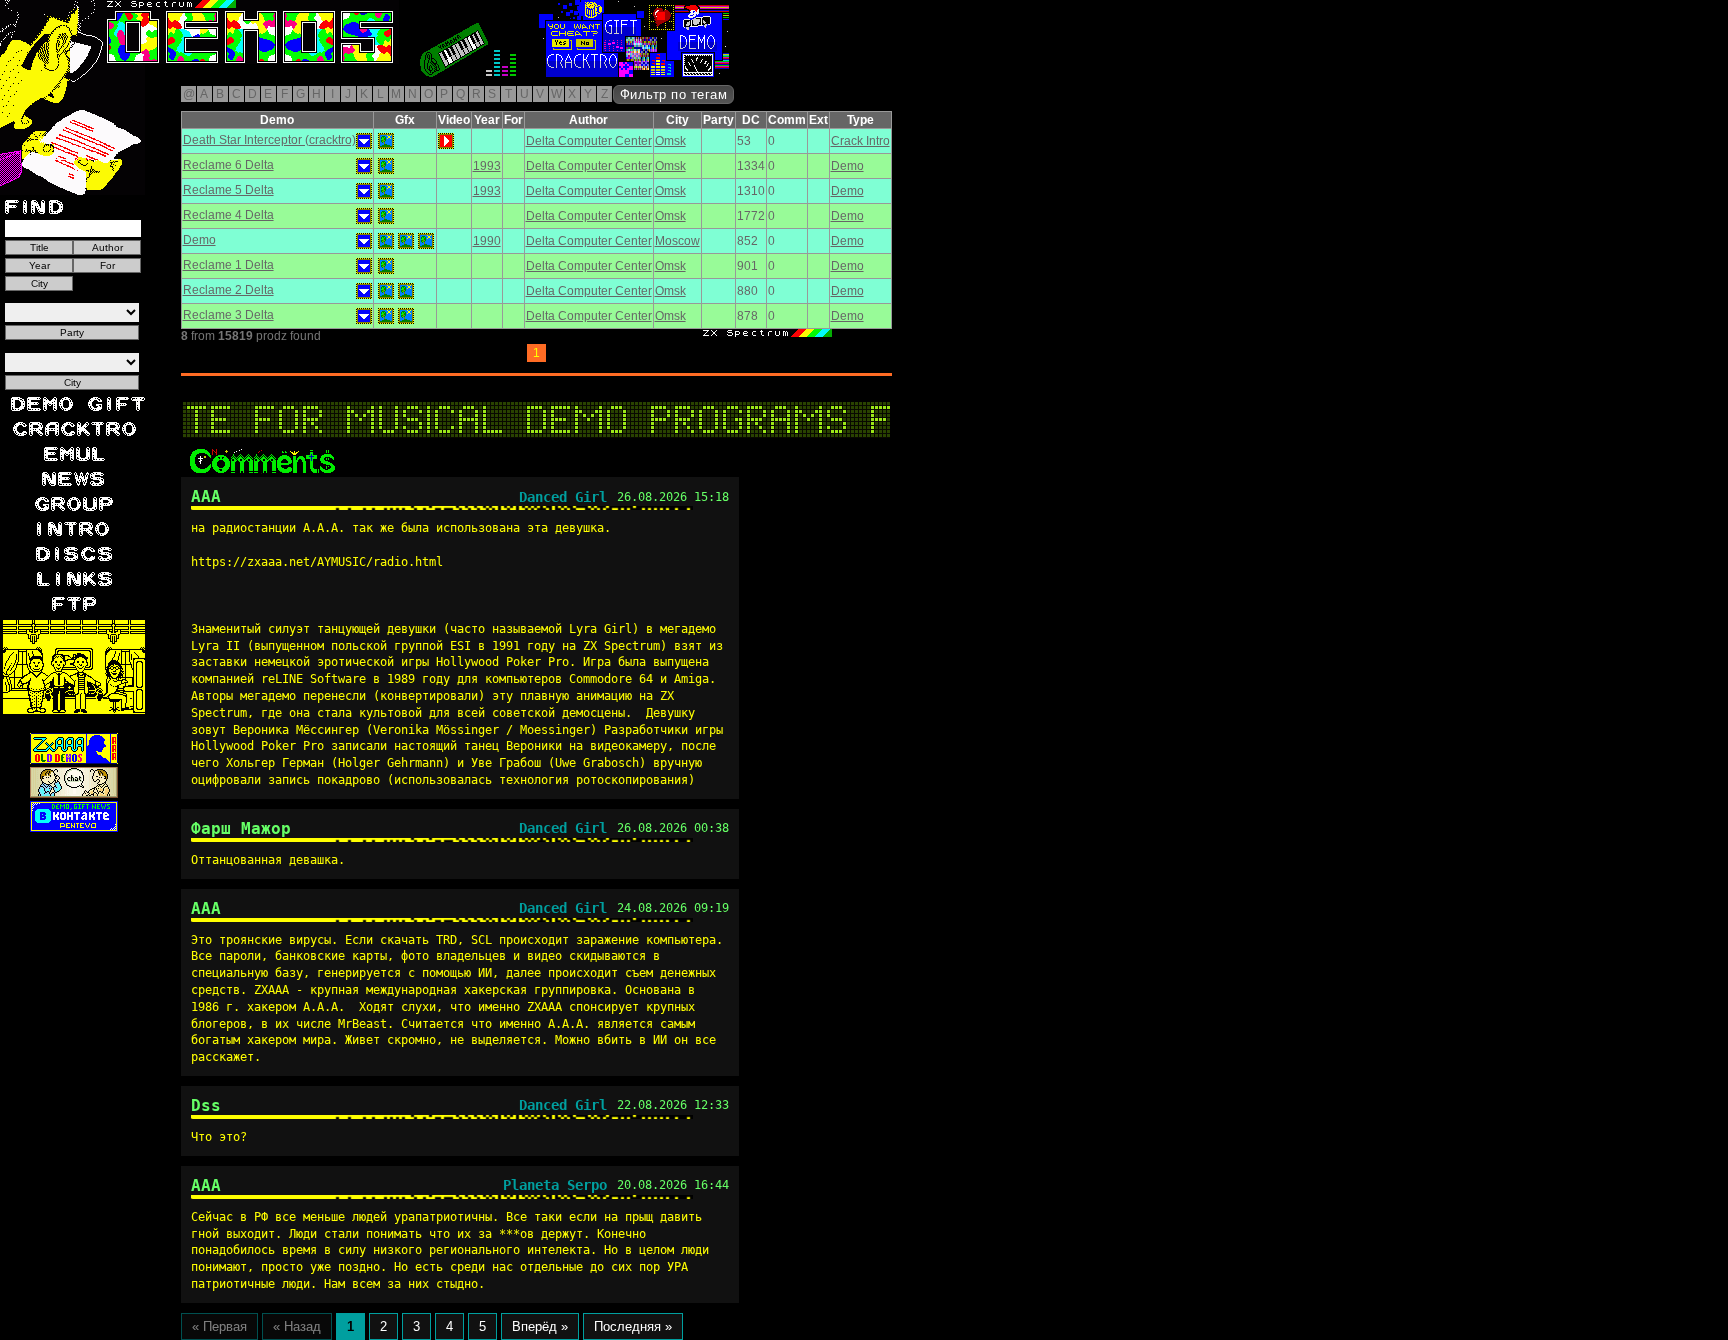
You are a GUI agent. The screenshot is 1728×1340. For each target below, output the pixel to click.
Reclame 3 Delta (228, 315)
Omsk (670, 141)
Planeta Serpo (555, 1185)
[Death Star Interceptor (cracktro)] (386, 141)
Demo (847, 166)
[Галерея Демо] (194, 73)
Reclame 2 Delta (228, 290)
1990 (487, 241)
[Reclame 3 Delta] (386, 316)
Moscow (677, 241)
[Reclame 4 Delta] (386, 216)
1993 (487, 166)
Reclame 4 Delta (228, 215)
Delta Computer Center (589, 141)
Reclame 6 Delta (228, 165)
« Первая (219, 1326)
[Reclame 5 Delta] (386, 191)
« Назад (297, 1326)
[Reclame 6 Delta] (386, 166)
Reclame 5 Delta (228, 190)
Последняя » (633, 1326)
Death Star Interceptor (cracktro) (269, 140)
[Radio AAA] (48, 73)
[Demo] (386, 241)
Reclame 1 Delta (228, 265)
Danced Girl (563, 497)
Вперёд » (540, 1326)
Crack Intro (860, 141)
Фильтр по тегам (674, 94)
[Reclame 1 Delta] (386, 266)
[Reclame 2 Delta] (386, 291)
